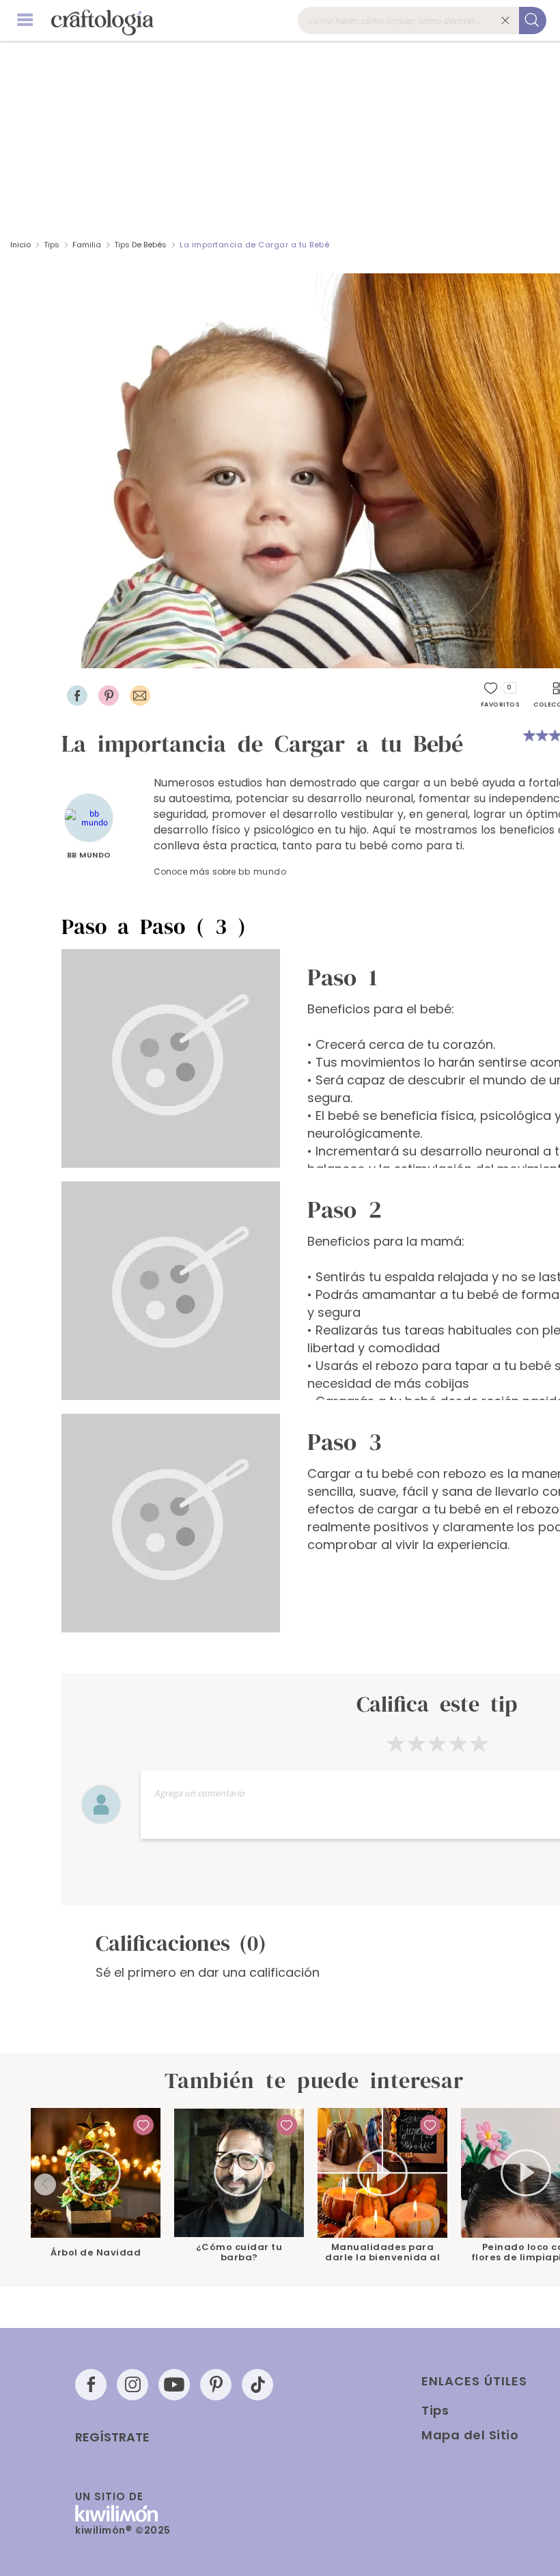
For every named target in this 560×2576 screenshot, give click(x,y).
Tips (52, 245)
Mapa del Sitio (470, 2435)
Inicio (20, 245)
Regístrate (112, 2437)
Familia (87, 245)
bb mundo (89, 855)
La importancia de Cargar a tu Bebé (254, 245)
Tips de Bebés (140, 245)
